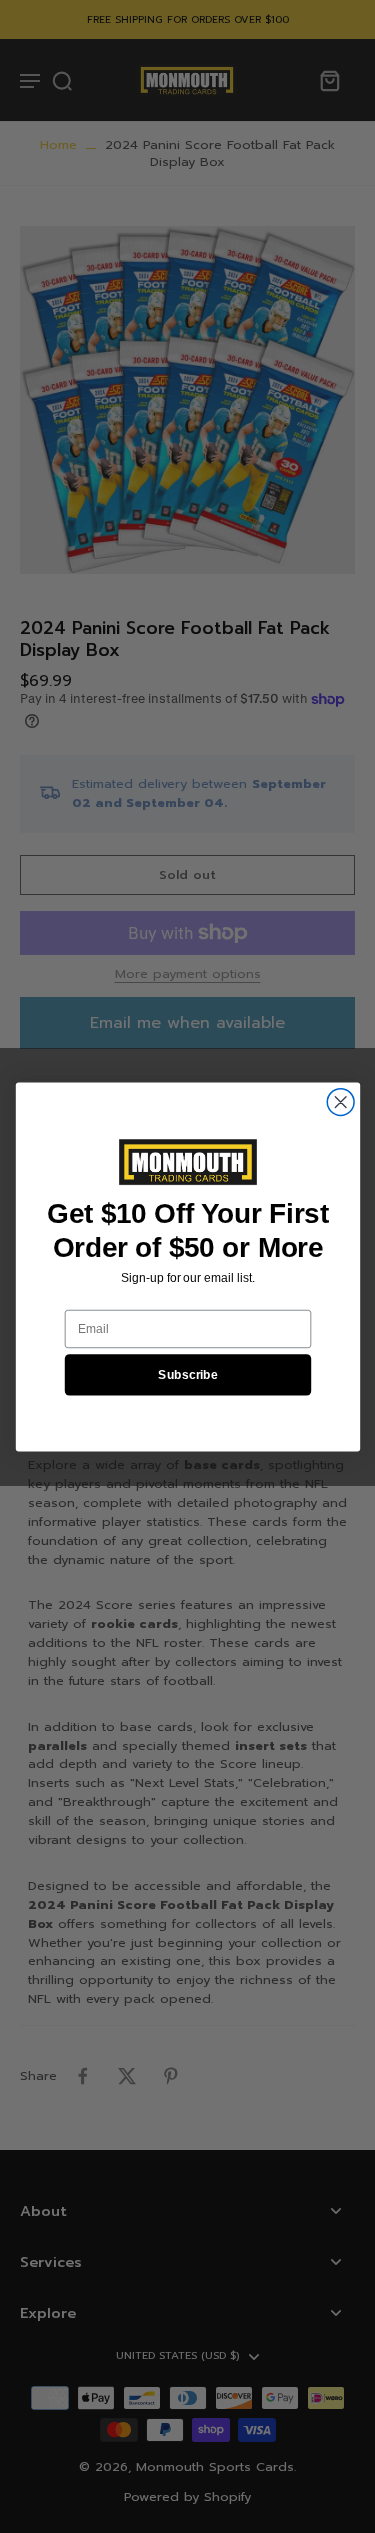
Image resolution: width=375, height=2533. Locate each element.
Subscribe (188, 1374)
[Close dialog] (340, 1101)
